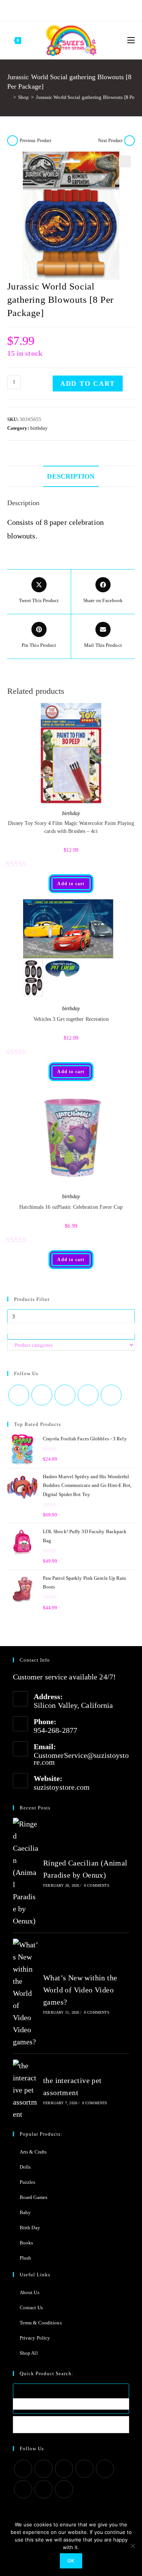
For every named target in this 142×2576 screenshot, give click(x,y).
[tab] (71, 476)
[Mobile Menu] (131, 40)
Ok (71, 2561)
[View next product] (130, 141)
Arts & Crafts (33, 2152)
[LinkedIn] (84, 2469)
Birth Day (30, 2228)
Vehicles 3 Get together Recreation (71, 1019)
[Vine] (93, 9)
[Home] (9, 97)
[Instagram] (65, 9)
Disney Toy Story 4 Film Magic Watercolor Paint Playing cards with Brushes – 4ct (71, 827)
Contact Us (31, 2308)
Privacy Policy (35, 2338)
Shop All (29, 2353)
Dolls (25, 2167)
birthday (39, 428)
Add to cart (88, 383)
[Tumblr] (75, 9)
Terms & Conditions (41, 2323)
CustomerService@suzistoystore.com (81, 1759)
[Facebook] (47, 9)
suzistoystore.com (62, 1787)
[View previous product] (12, 141)
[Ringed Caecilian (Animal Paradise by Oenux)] (26, 1872)
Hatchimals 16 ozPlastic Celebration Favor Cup (71, 1207)
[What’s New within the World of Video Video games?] (26, 1993)
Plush (26, 2258)
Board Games (34, 2197)
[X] (39, 9)
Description (71, 476)
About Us (30, 2292)
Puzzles (28, 2182)
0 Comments (97, 1885)
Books (27, 2243)
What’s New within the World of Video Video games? (80, 1990)
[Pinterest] (56, 9)
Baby (25, 2212)
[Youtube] (84, 9)
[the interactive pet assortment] (26, 2090)
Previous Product (36, 141)
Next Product (110, 141)
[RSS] (102, 9)
